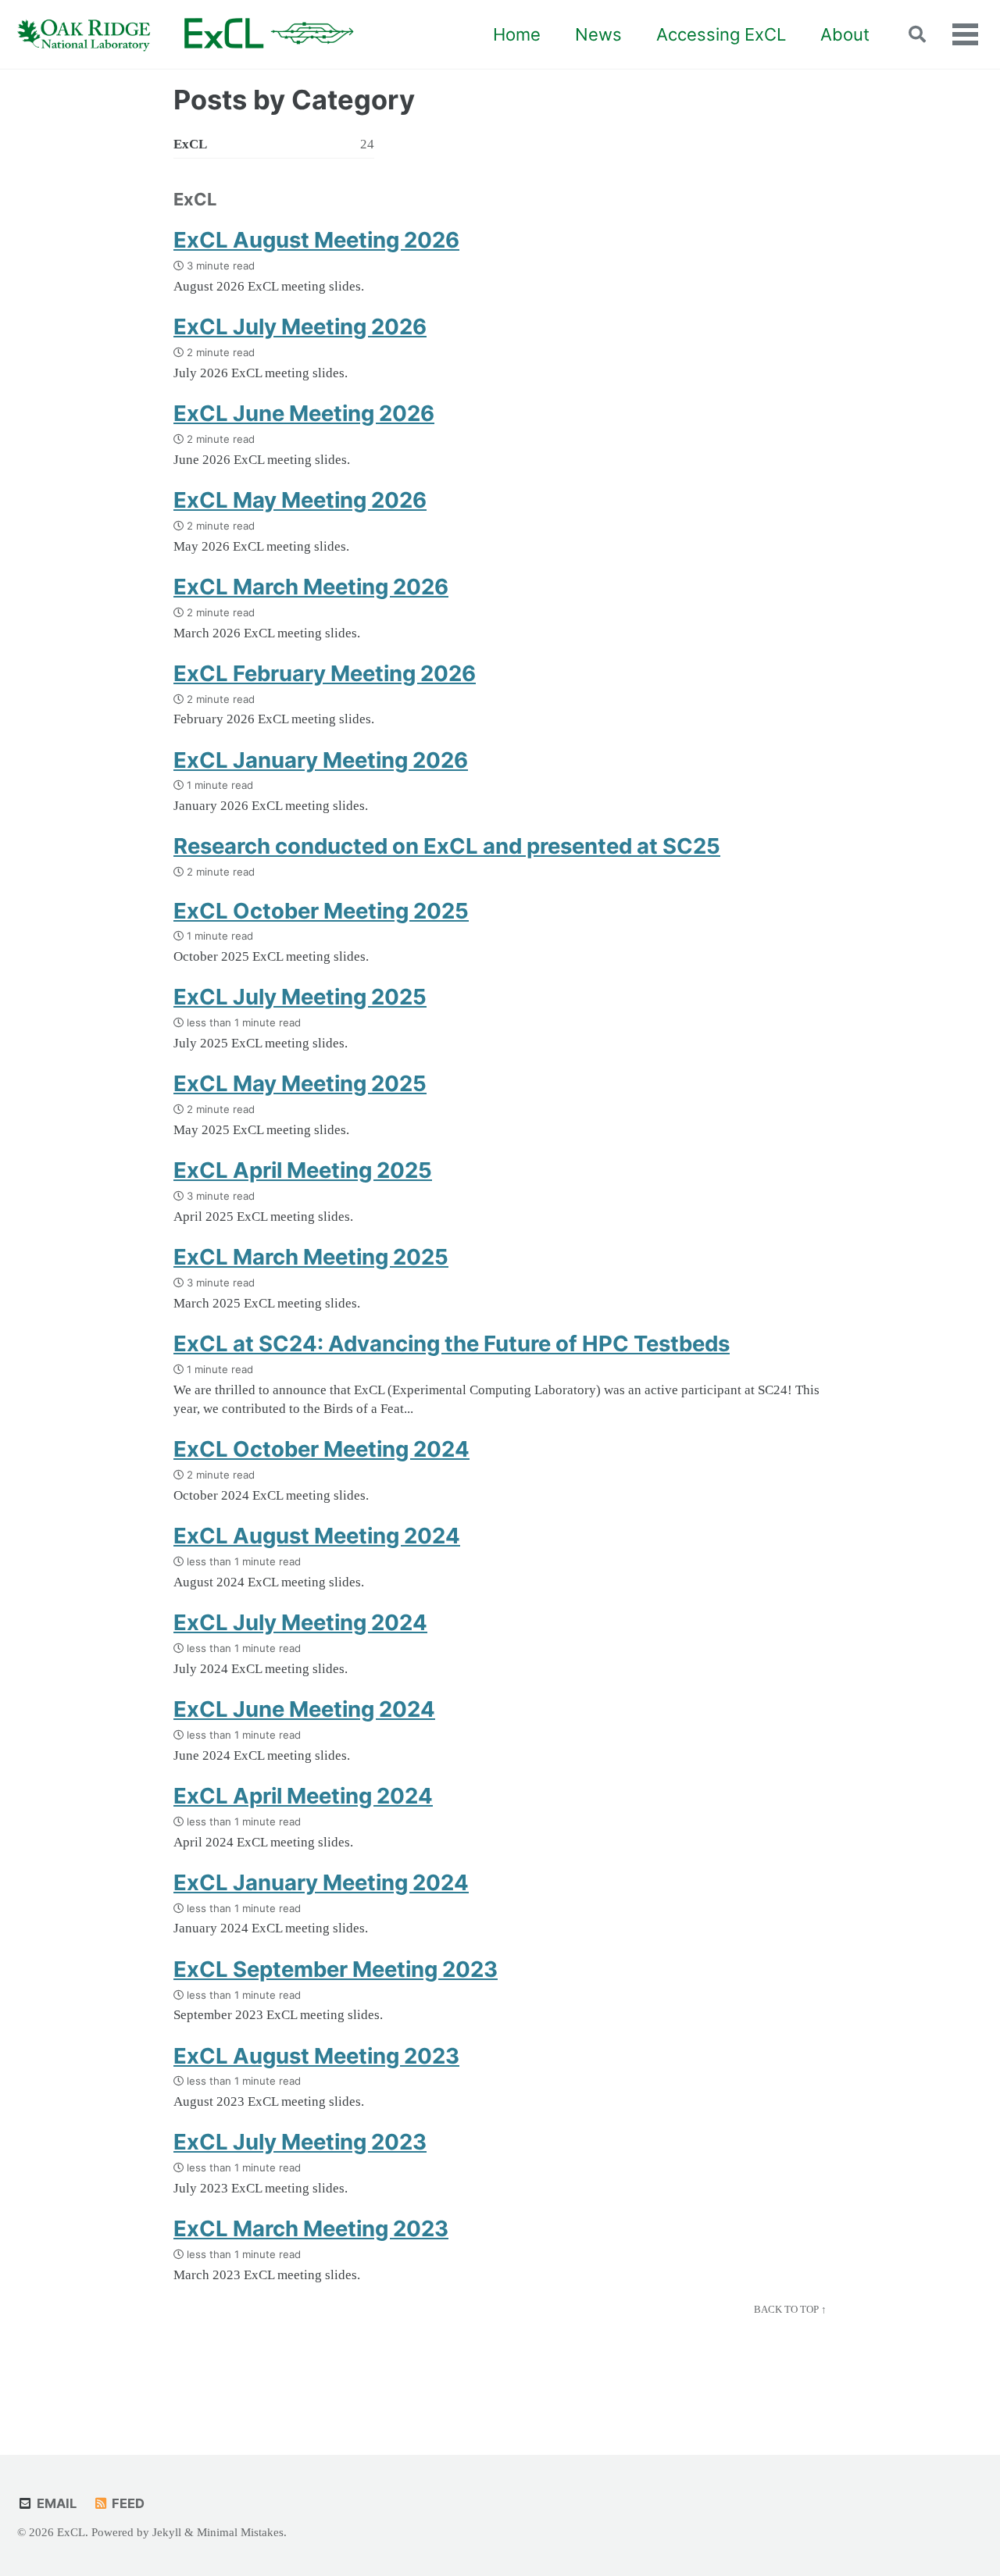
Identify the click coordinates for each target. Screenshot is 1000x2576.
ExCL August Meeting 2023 (316, 2056)
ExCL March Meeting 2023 (311, 2228)
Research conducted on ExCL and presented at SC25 (447, 846)
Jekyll (167, 2532)
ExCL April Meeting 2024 (303, 1796)
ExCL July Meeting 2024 (300, 1622)
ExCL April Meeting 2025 (303, 1170)
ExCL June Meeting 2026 (304, 413)
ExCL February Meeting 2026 (325, 673)
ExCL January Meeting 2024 (321, 1882)
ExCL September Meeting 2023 (336, 1969)
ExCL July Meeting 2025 (300, 997)
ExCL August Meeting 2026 (316, 240)
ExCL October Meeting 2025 (321, 911)
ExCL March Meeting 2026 (311, 587)
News (598, 34)
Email (55, 2503)
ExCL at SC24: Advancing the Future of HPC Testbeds (452, 1343)
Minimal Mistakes (240, 2532)
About (845, 34)
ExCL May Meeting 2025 (300, 1083)
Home (517, 34)
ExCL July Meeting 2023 (300, 2142)
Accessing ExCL (721, 34)
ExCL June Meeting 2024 (304, 1709)
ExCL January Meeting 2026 (321, 760)
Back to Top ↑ (790, 2309)
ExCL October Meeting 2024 (321, 1449)
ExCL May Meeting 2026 (300, 500)
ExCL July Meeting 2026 (300, 326)
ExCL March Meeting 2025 (311, 1257)
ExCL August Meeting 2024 (317, 1536)
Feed (127, 2503)
